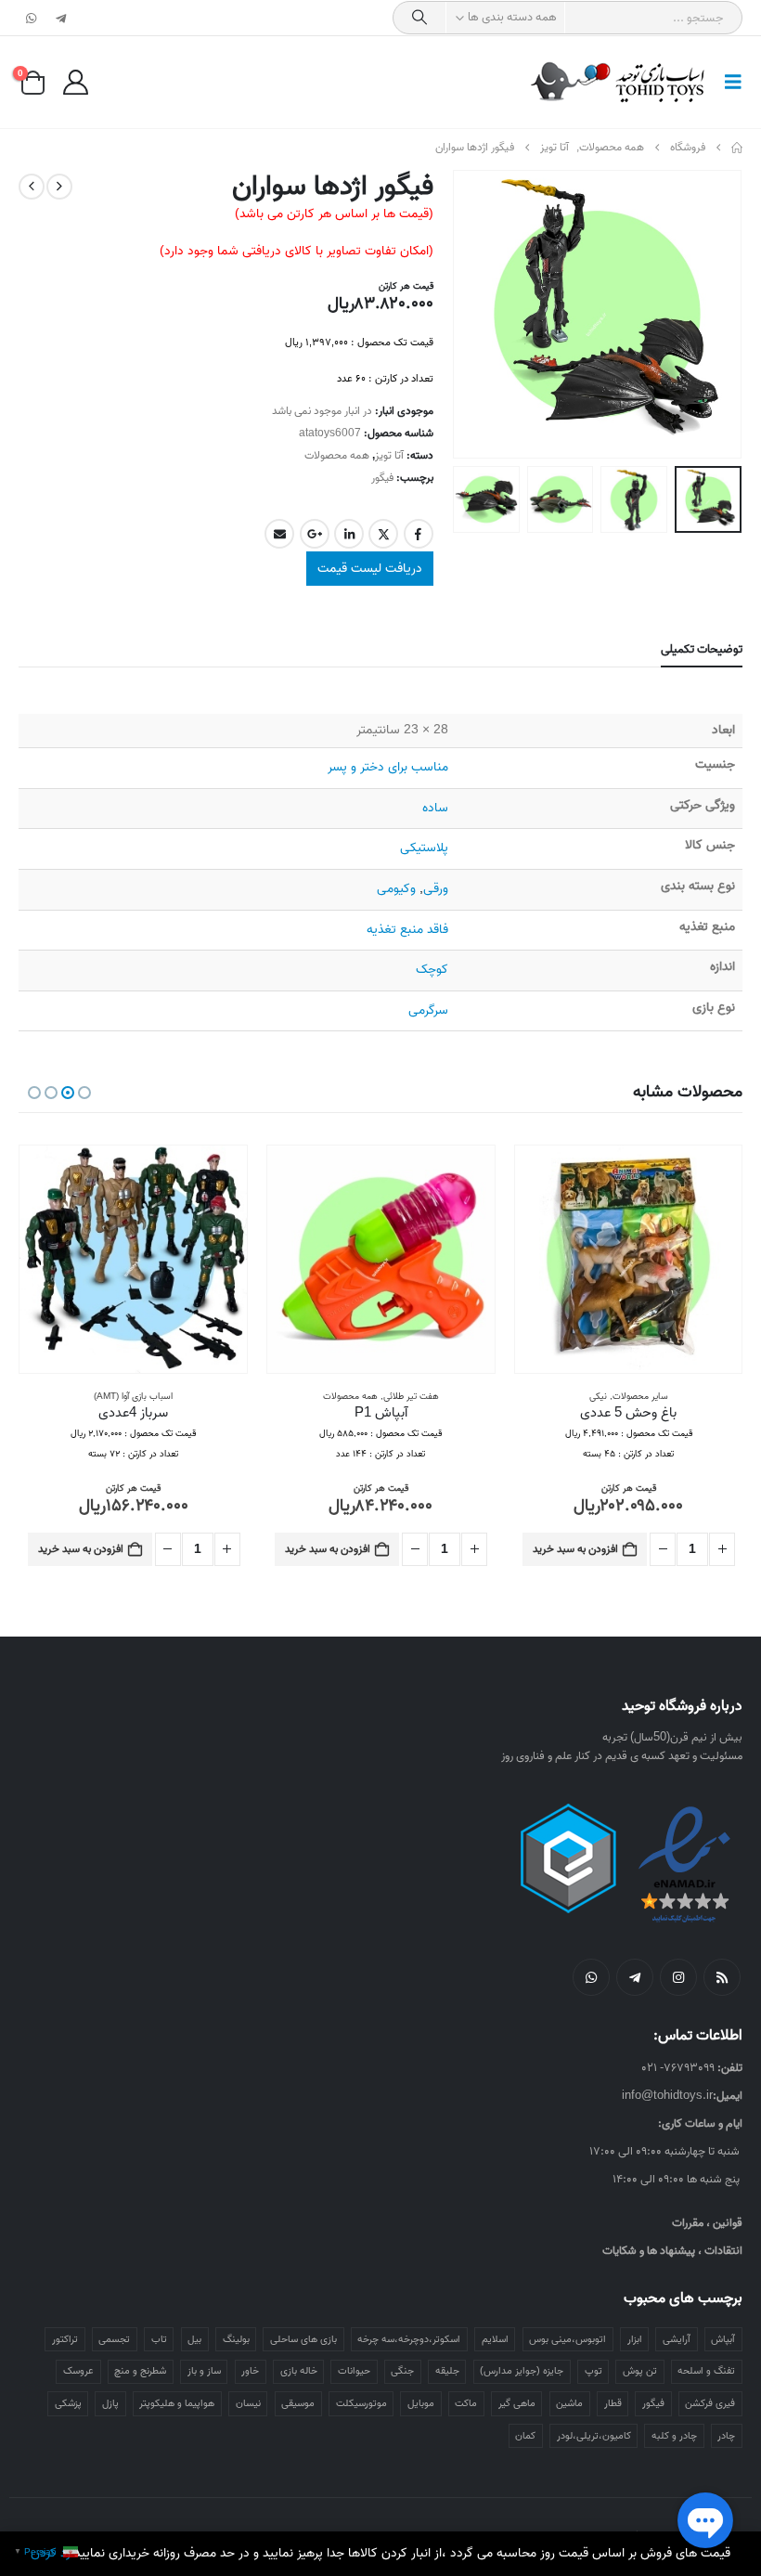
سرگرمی (428, 1010)
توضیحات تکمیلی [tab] (702, 649)
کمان (525, 2436)
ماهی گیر (517, 2403)
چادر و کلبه (674, 2436)
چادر (726, 2436)
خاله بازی (299, 2371)
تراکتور (65, 2339)
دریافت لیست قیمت (370, 569)
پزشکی (68, 2403)
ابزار (635, 2339)
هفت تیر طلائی (411, 1396)
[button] (728, 83)
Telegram (635, 1977)
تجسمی (114, 2339)
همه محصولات (337, 455)
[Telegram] (60, 18)
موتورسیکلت (361, 2403)
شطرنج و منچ (140, 2371)
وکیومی (396, 889)
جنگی (402, 2371)
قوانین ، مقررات (707, 2223)
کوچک (432, 970)
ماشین (569, 2403)
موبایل (421, 2403)
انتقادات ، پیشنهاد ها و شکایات (672, 2251)
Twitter (383, 534)
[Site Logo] (619, 82)
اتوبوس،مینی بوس (568, 2339)
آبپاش (723, 2339)
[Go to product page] (629, 1259)
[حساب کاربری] (75, 82)
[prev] (59, 187)
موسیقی (298, 2403)
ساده (435, 808)
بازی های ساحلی (303, 2339)
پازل (110, 2403)
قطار (613, 2403)
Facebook (419, 534)
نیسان (248, 2403)
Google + (315, 534)
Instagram (678, 1977)
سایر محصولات (640, 1396)
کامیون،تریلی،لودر (594, 2436)
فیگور (382, 478)
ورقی (436, 889)
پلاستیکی (424, 848)
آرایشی (677, 2339)
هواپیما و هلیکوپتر (177, 2403)
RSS (722, 1977)
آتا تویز (389, 455)
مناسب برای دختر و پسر (388, 767)
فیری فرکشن (710, 2403)
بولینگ (236, 2339)
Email (279, 534)
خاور (250, 2371)
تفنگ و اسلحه (706, 2371)
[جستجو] (419, 18)
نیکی (598, 1396)
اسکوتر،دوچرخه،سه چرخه (409, 2339)
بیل (194, 2339)
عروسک (78, 2371)
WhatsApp (591, 1977)
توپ (593, 2371)
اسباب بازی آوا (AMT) (133, 1396)
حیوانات (354, 2371)
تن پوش (640, 2371)
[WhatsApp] (32, 18)
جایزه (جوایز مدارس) (522, 2371)
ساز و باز (204, 2371)
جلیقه (447, 2371)
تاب (159, 2339)
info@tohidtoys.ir (667, 2096)
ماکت (466, 2403)
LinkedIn (349, 534)
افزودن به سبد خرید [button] (575, 1549)
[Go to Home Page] (737, 148)
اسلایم (495, 2339)
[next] (32, 187)
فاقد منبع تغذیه (407, 930)
